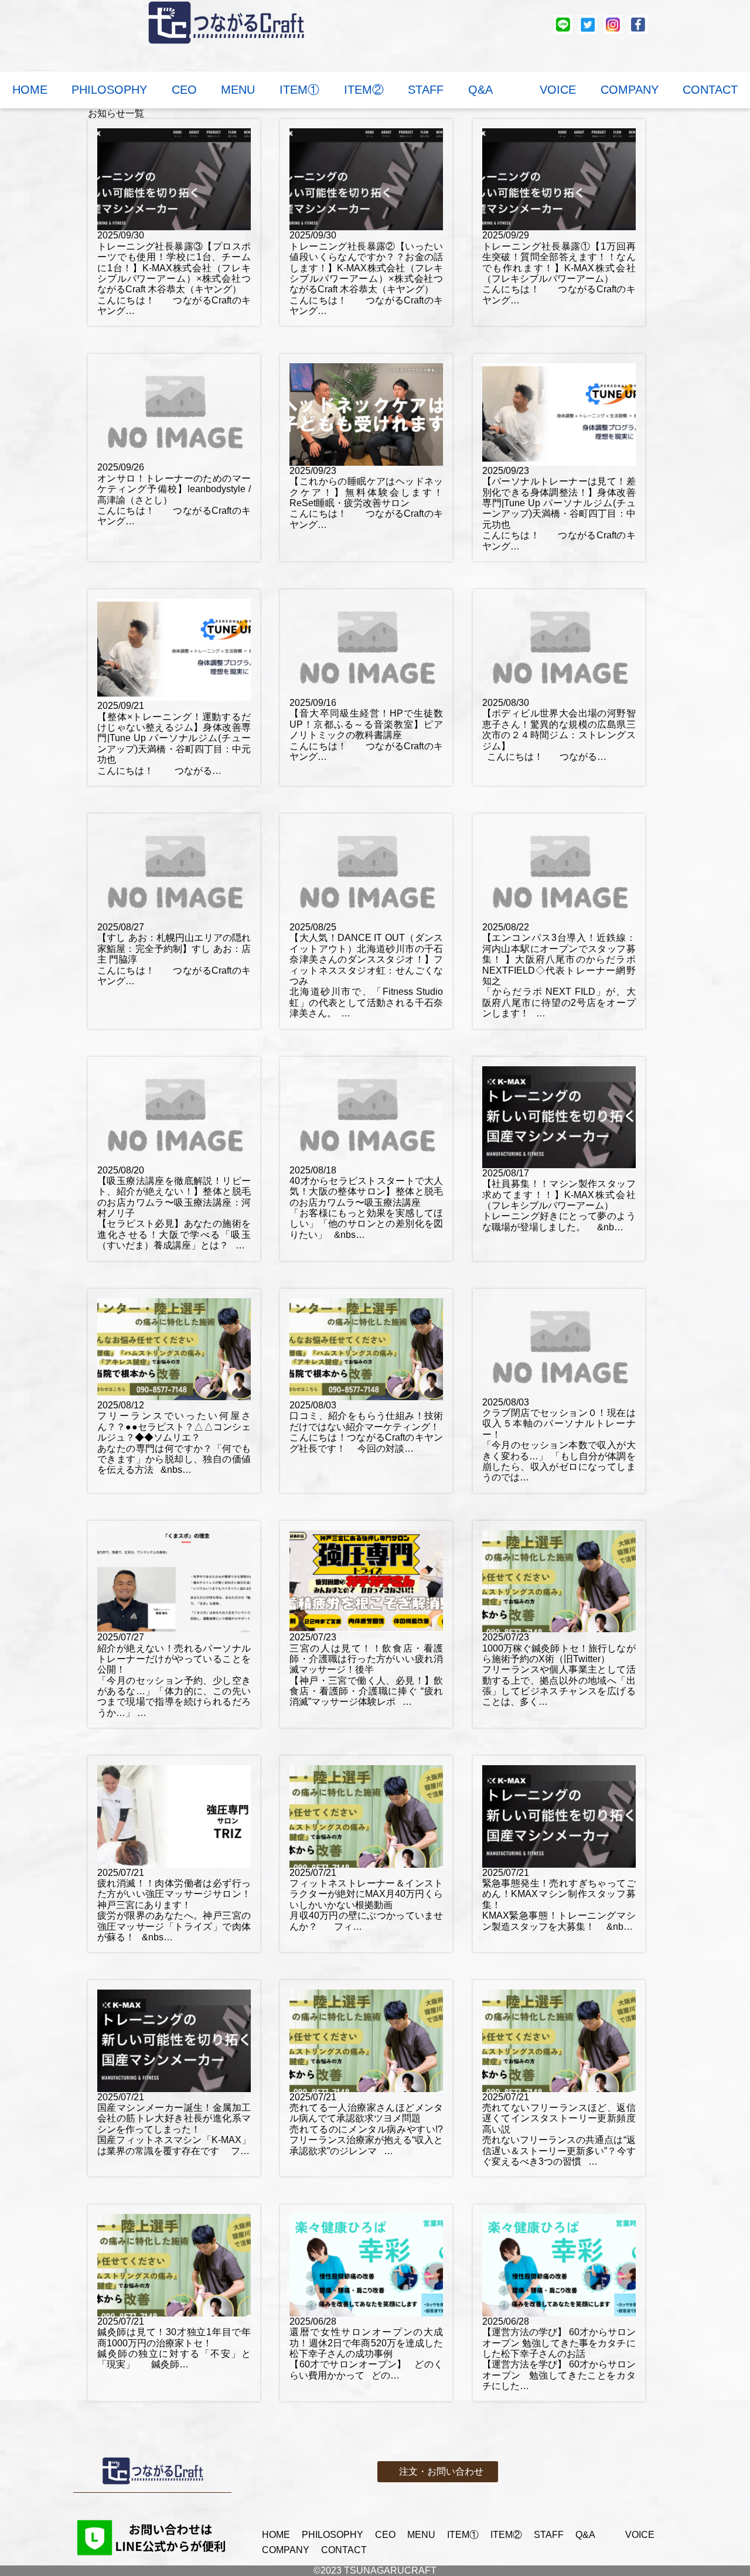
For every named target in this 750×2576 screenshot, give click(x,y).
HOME (30, 90)
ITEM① (299, 90)
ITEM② (364, 90)
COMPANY (630, 90)
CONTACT (710, 90)
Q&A (492, 90)
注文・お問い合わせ (441, 2471)
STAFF (426, 90)
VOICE (558, 90)
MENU (238, 90)
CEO (184, 90)
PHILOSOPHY (109, 90)
